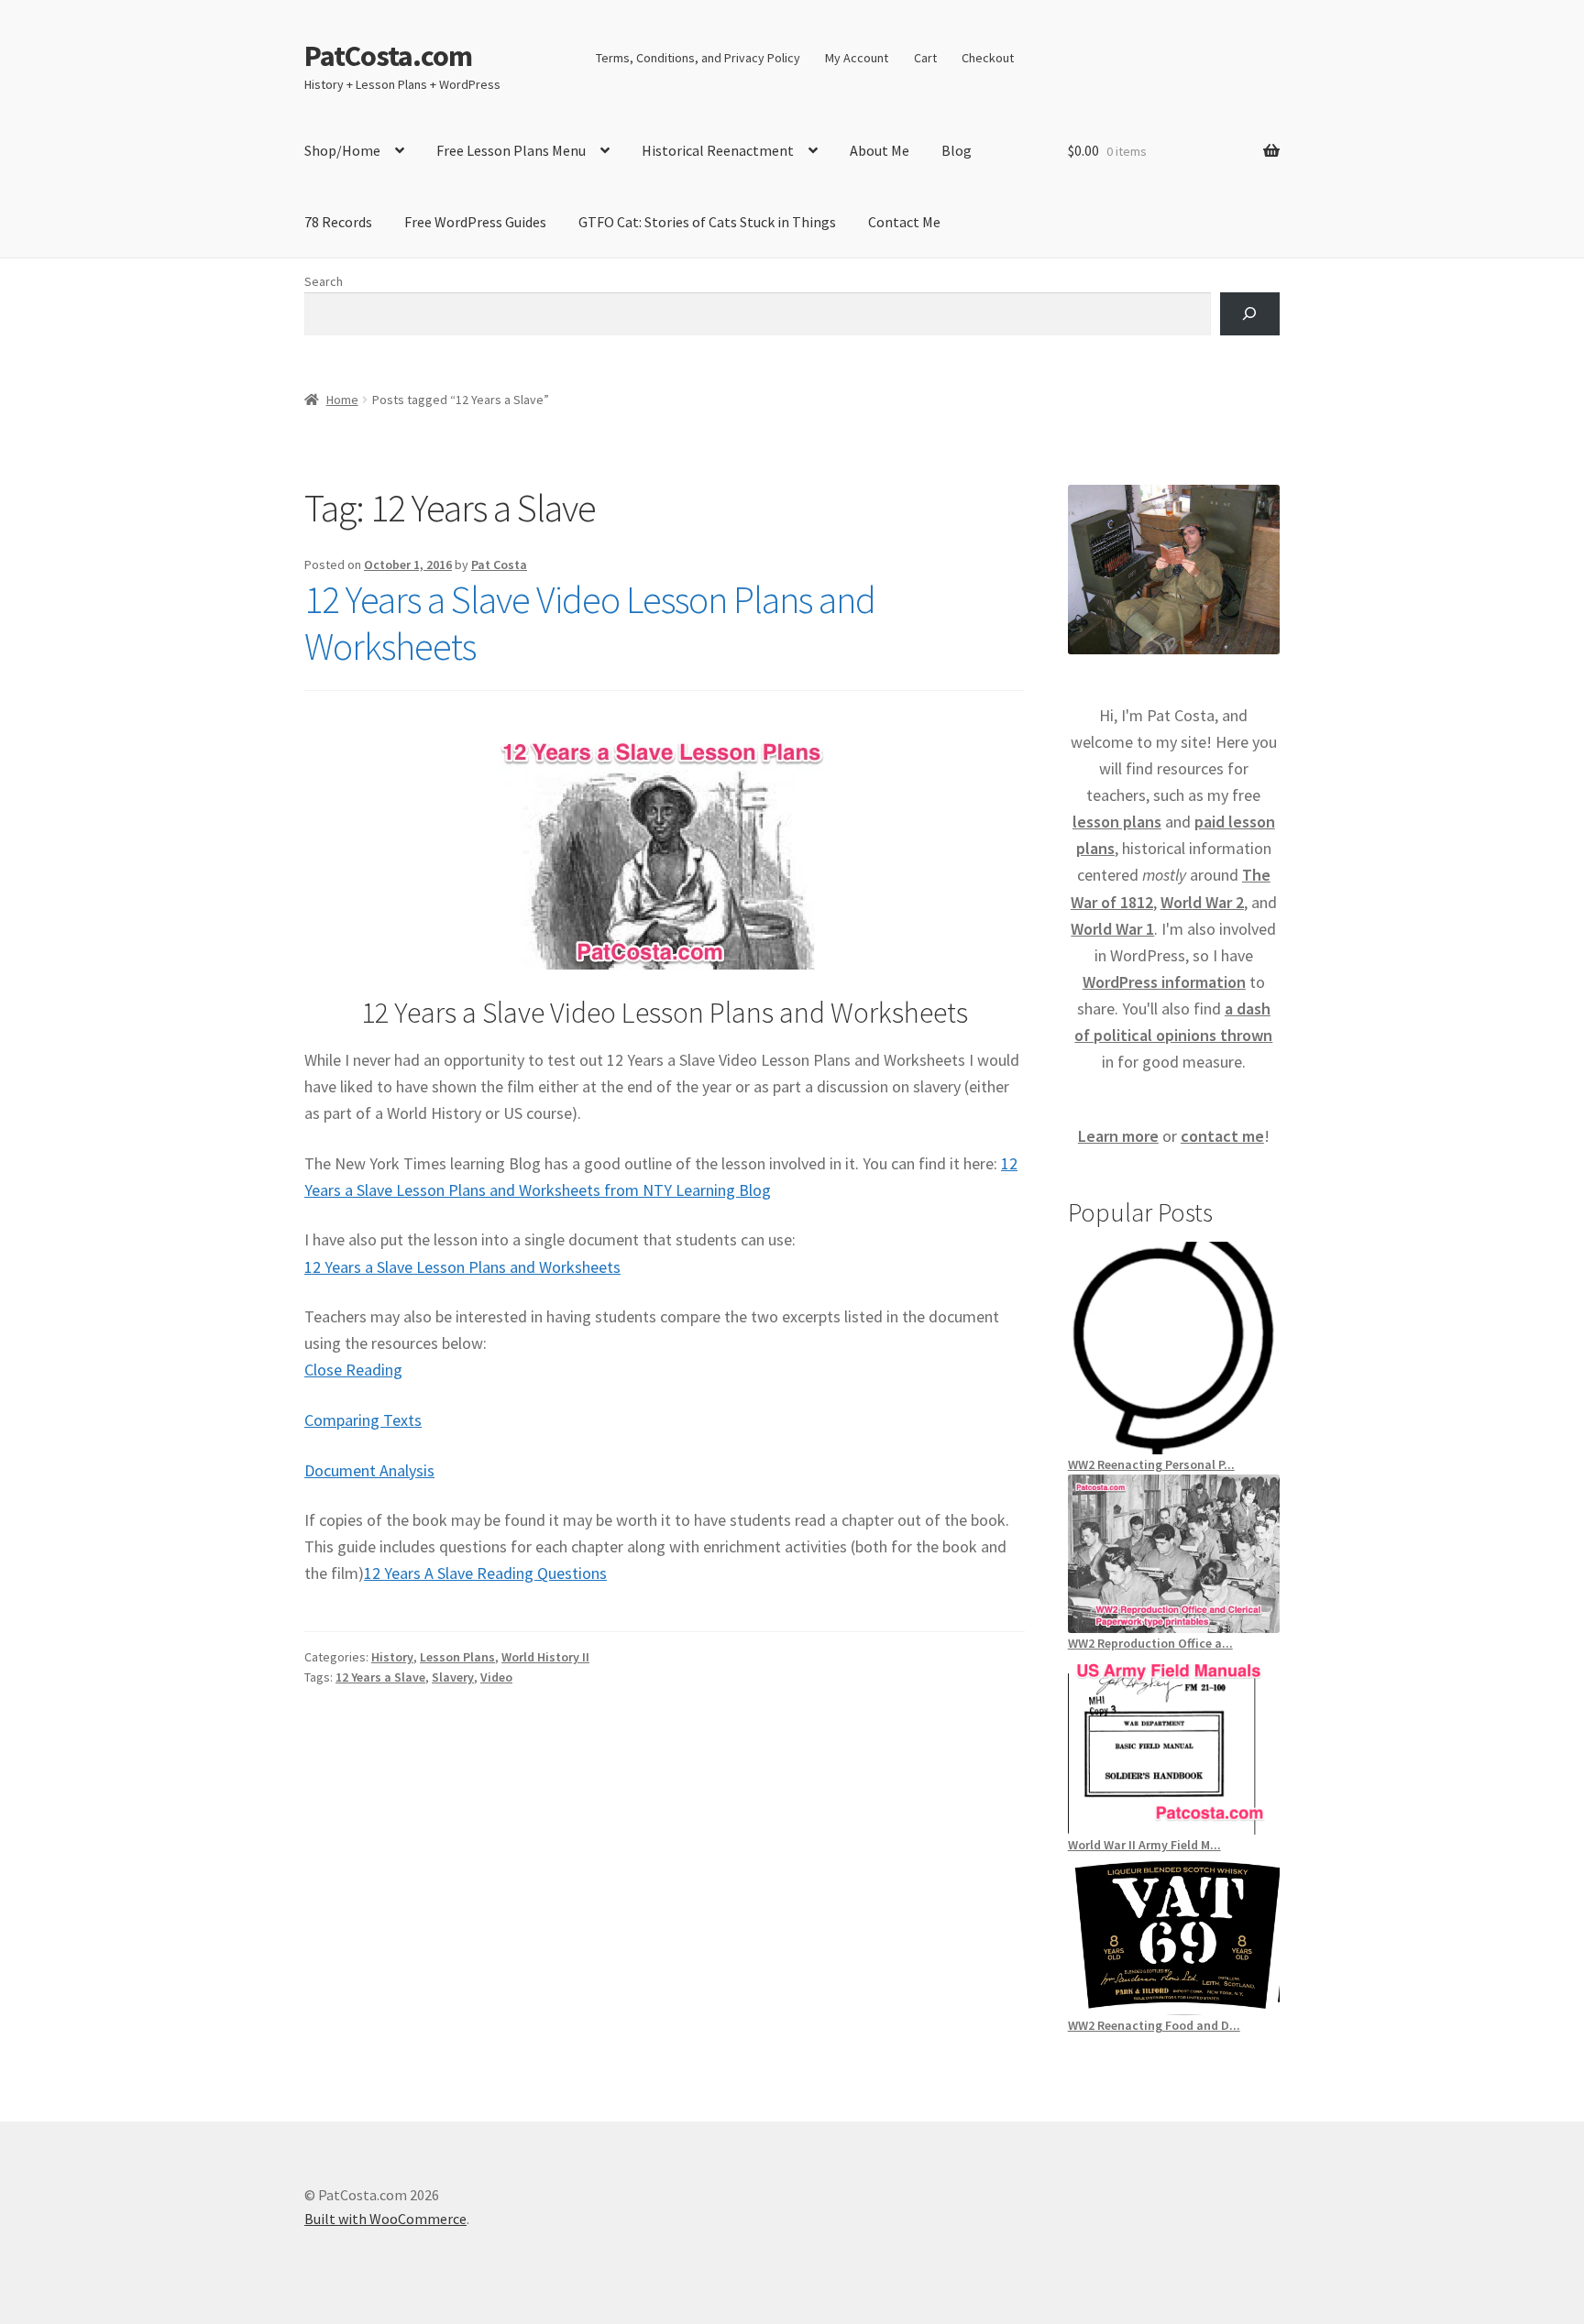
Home (342, 400)
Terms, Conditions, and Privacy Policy (698, 58)
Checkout (988, 58)
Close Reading (353, 1370)
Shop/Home (342, 150)
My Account (857, 58)
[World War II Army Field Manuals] (1174, 1744)
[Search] (1250, 314)
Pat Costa (499, 565)
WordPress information (1164, 982)
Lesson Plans (457, 1657)
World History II (545, 1657)
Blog (957, 150)
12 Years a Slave (380, 1677)
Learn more (1118, 1136)
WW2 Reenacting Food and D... (1154, 2025)
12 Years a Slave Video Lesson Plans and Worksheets (590, 623)
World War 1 (1112, 929)
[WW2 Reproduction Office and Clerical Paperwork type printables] (1174, 1553)
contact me (1222, 1136)
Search (324, 281)
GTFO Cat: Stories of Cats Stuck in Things (707, 222)
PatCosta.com (388, 56)
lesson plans (1117, 822)
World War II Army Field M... (1144, 1845)
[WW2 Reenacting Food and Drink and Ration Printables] (1174, 1935)
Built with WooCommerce (385, 2219)
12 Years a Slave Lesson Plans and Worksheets (462, 1267)
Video (496, 1677)
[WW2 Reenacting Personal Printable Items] (1174, 1348)
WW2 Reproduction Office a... (1150, 1643)
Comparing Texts (363, 1420)
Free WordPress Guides (475, 222)
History (392, 1657)
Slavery (453, 1677)
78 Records (338, 222)
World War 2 (1202, 902)
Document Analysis (369, 1470)
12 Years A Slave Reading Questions (485, 1573)
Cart (925, 58)
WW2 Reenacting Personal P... (1151, 1464)
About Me (880, 150)
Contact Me (904, 222)
